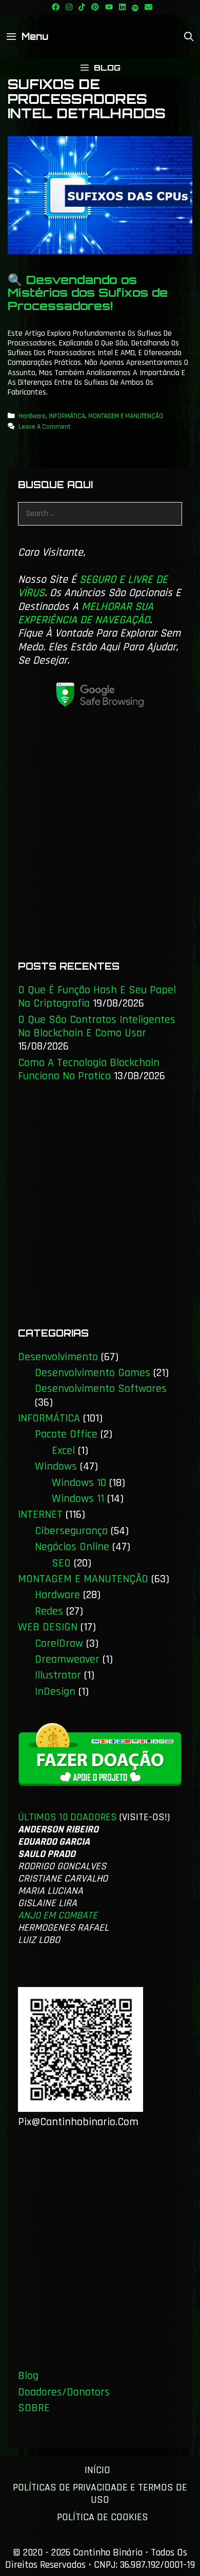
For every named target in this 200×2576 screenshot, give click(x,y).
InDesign (55, 1692)
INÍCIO (97, 2470)
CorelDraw (59, 1644)
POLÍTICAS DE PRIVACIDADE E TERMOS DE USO (100, 2494)
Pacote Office (66, 1434)
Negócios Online (72, 1547)
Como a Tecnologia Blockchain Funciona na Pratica (89, 1069)
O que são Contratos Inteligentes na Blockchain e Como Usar (97, 1027)
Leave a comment (44, 427)
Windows (56, 1467)
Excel (63, 1451)
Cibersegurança (71, 1531)
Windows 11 (78, 1499)
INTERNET (40, 1515)
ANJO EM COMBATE (58, 1915)
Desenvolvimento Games (93, 1373)
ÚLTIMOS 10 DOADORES (67, 1817)
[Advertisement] (100, 839)
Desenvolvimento (58, 1357)
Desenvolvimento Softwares (101, 1389)
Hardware (32, 416)
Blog (28, 2376)
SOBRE (34, 2408)
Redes (49, 1611)
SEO (61, 1563)
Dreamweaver (67, 1660)
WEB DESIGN (48, 1627)
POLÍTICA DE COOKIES (103, 2517)
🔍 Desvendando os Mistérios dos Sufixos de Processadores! (88, 293)
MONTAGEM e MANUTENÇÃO (126, 416)
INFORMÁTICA (67, 416)
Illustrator (58, 1675)
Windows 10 (79, 1483)
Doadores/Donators (64, 2392)
